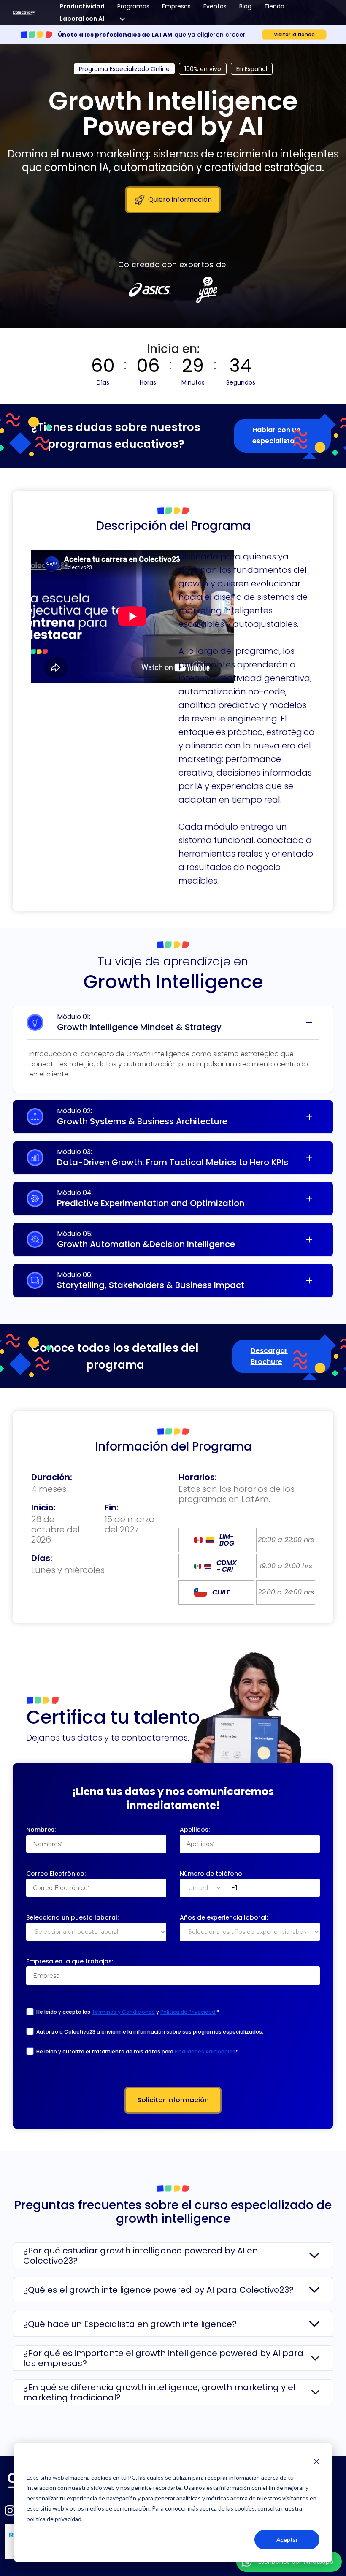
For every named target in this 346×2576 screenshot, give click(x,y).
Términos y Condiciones (123, 2012)
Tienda (274, 6)
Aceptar (287, 2539)
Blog (245, 6)
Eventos (215, 6)
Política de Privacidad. (188, 2012)
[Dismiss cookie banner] (316, 2461)
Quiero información (180, 199)
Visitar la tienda (294, 34)
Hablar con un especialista (276, 435)
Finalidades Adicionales (205, 2051)
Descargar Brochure (269, 1356)
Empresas (176, 6)
